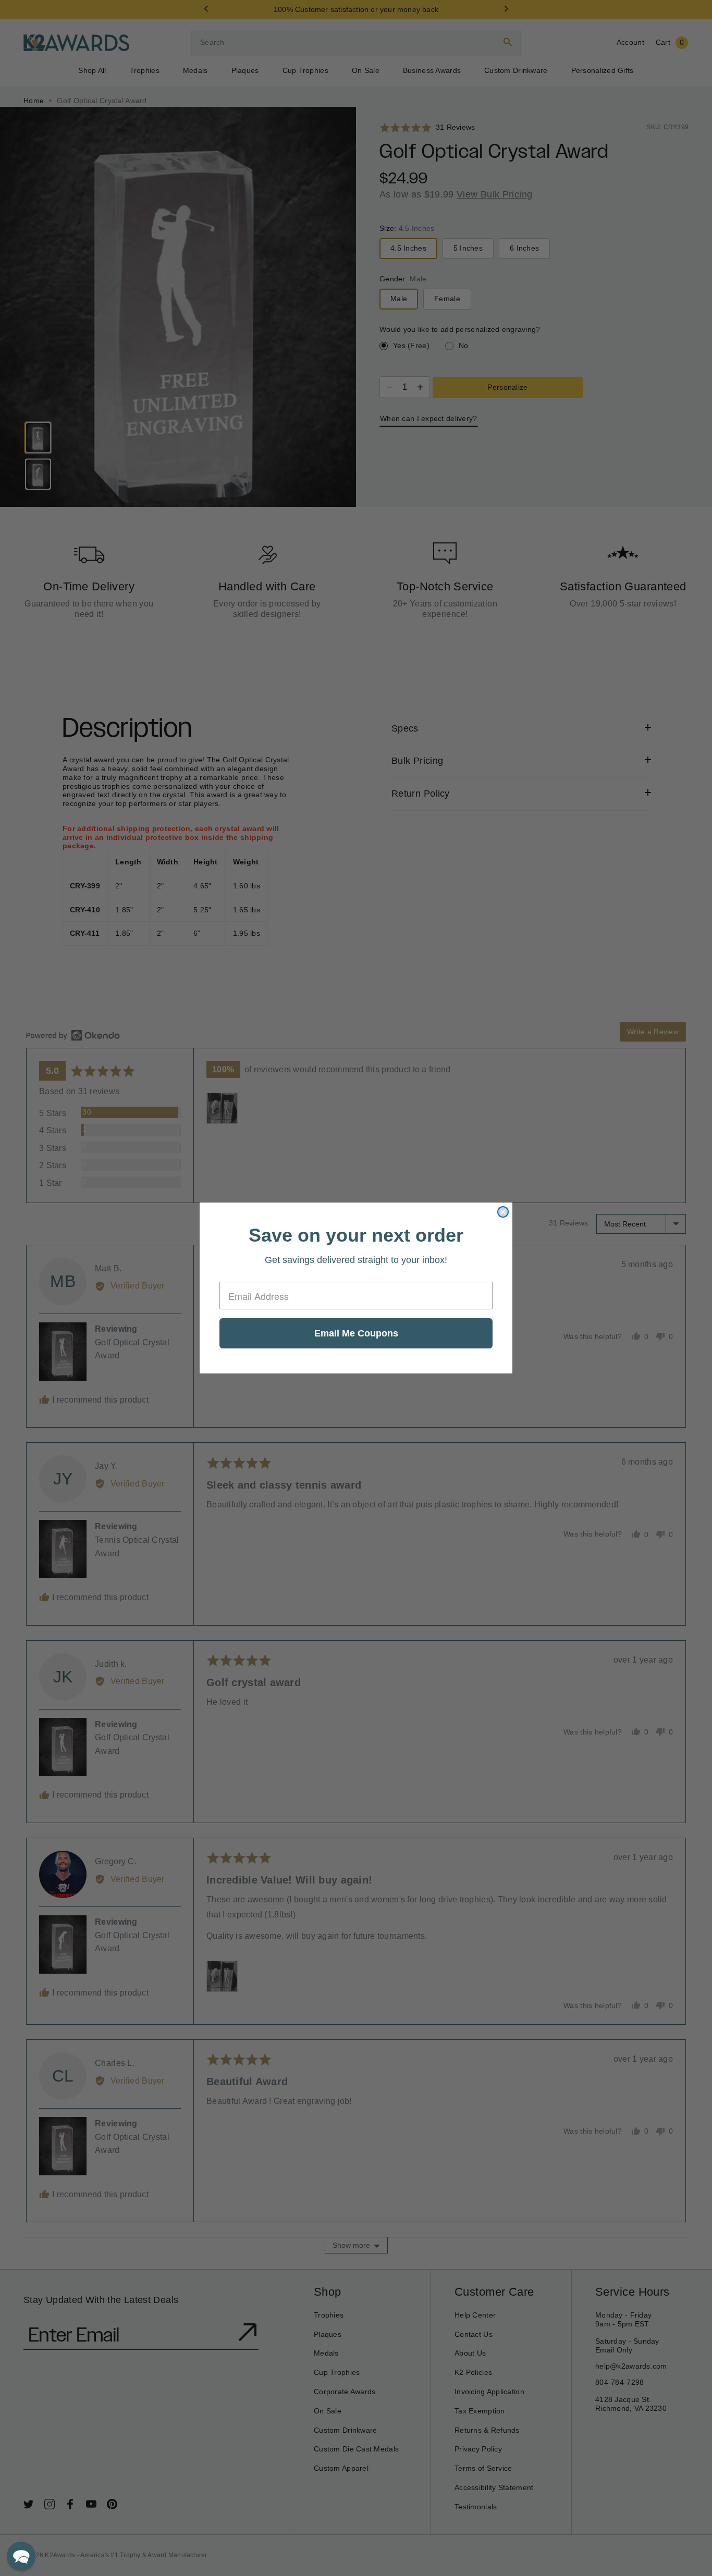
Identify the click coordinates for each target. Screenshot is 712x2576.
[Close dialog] (503, 1212)
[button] (21, 2556)
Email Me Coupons (356, 1333)
